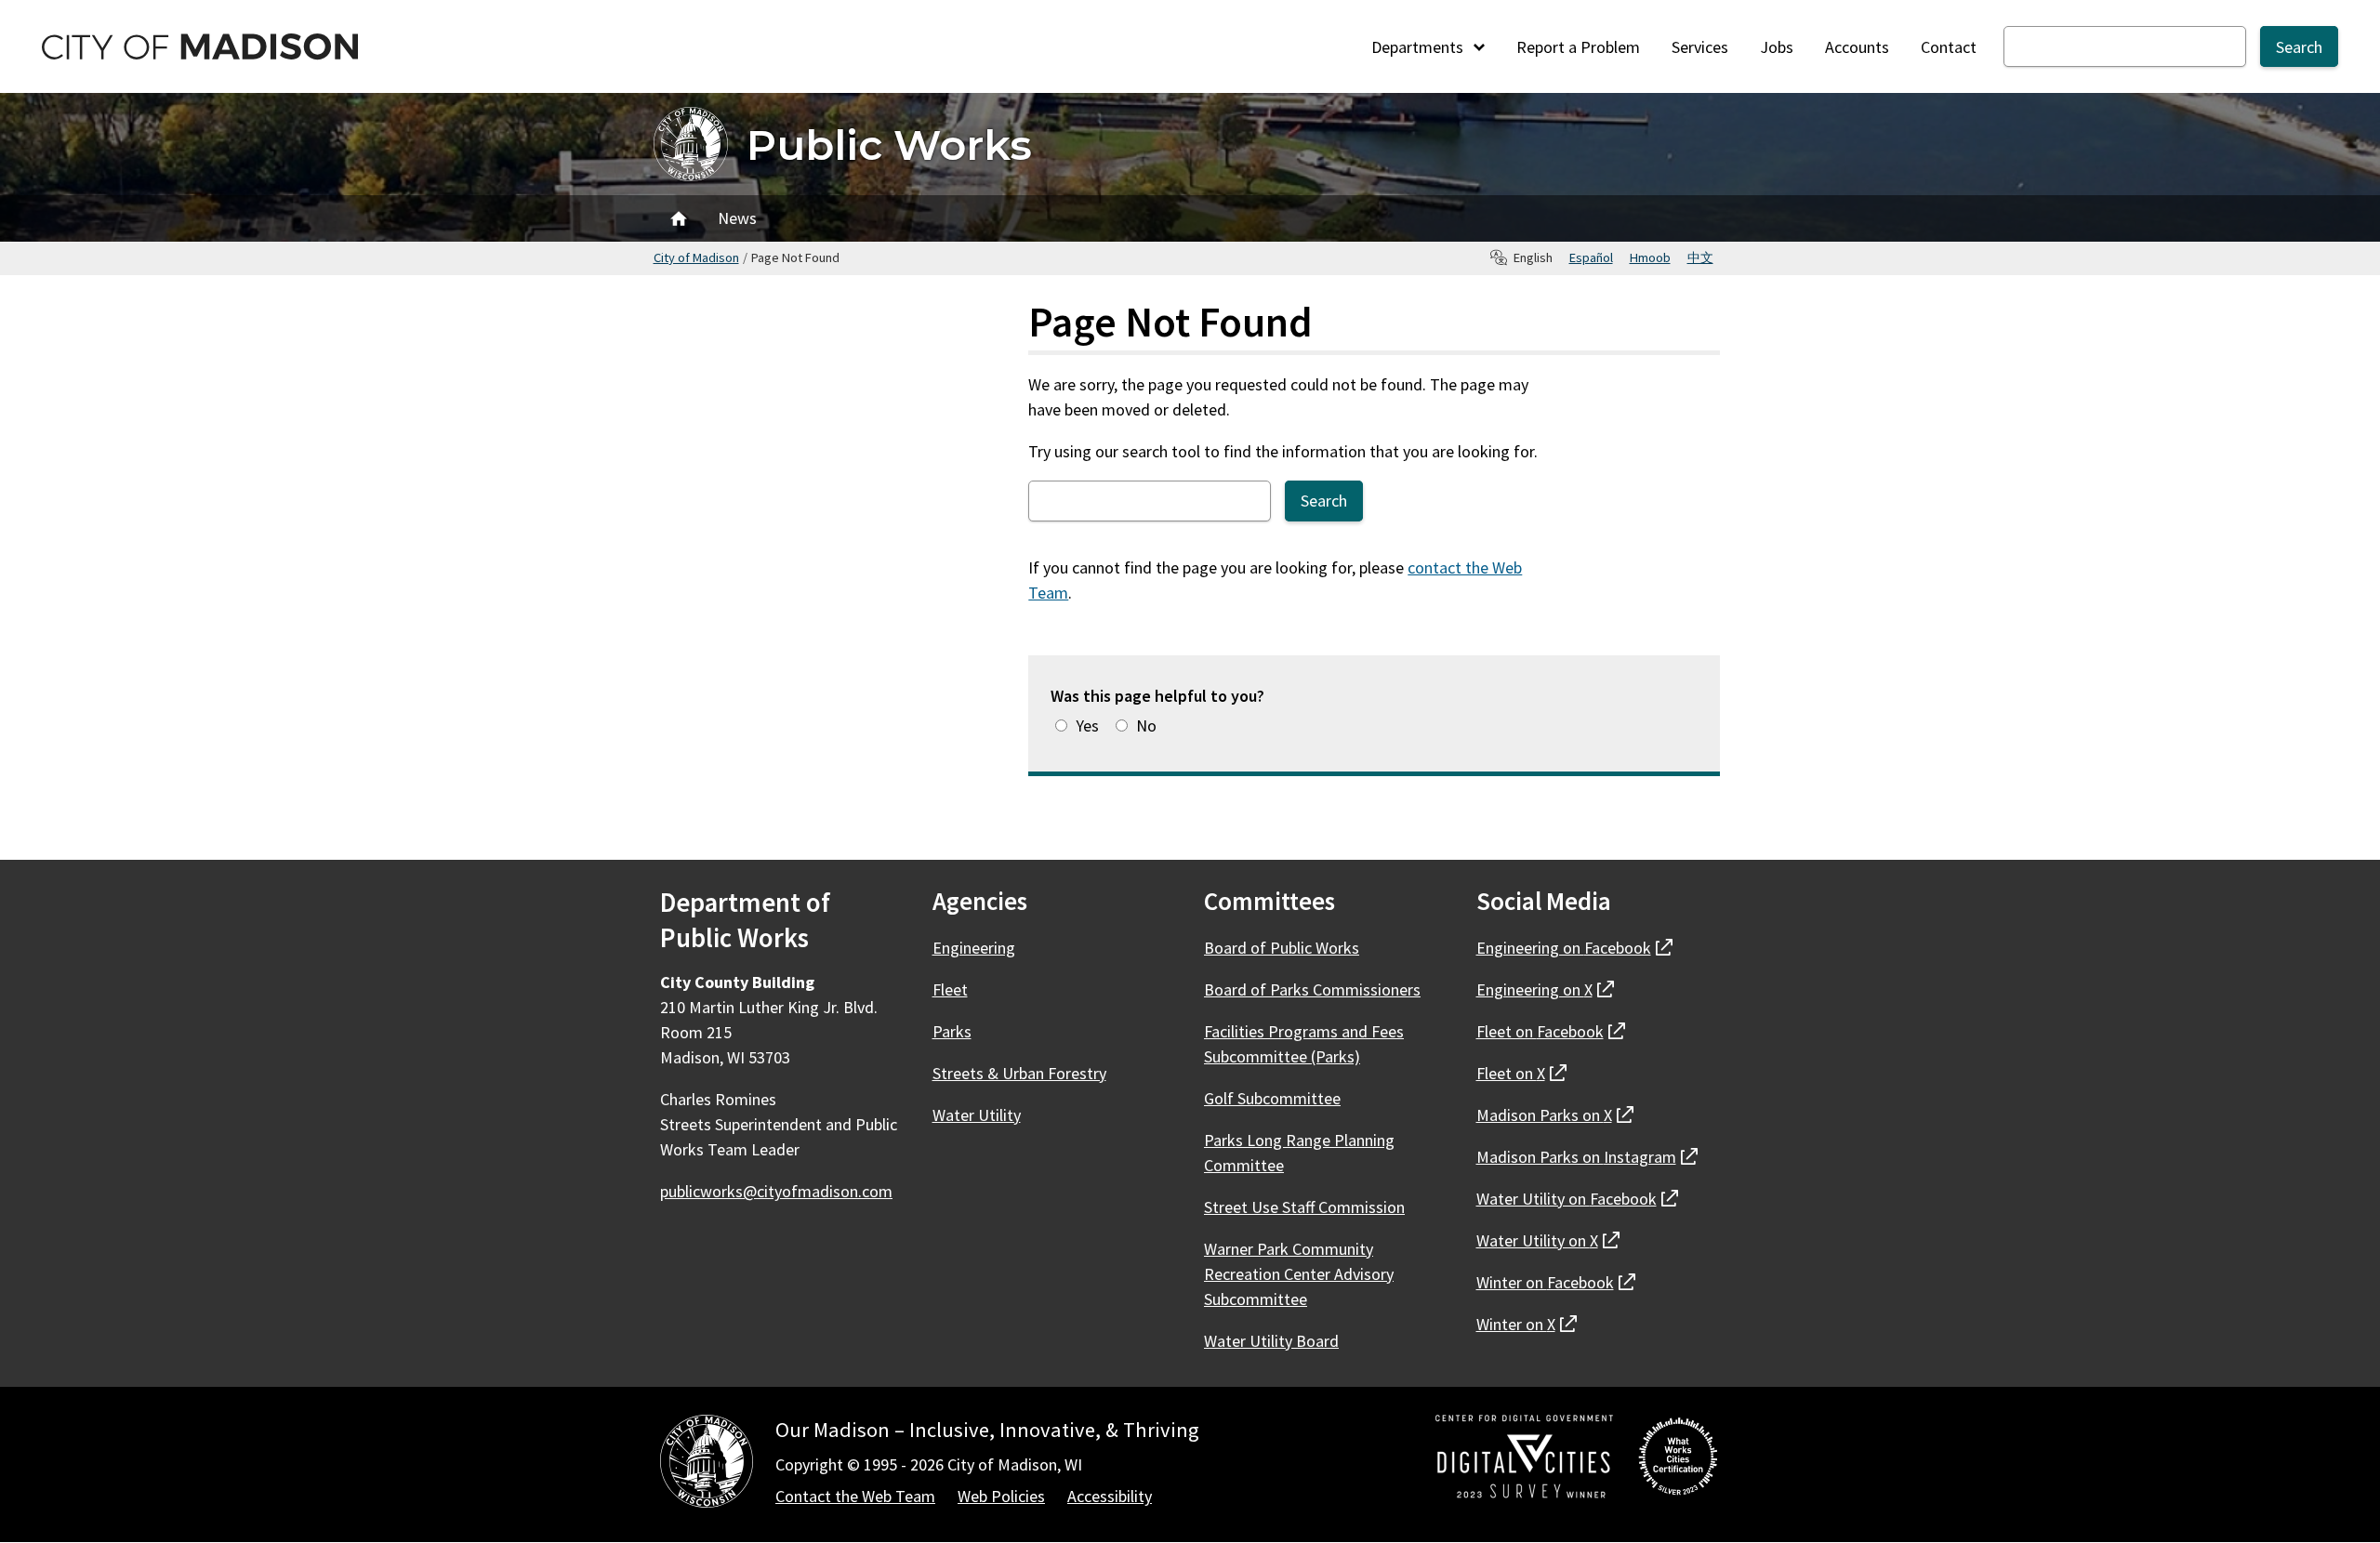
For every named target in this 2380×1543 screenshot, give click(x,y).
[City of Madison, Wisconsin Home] (707, 1464)
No (1146, 725)
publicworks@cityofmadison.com (776, 1191)
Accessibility (1110, 1496)
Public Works (889, 145)
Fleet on (1551, 1031)
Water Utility (977, 1115)
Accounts (1857, 47)
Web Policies (1001, 1496)
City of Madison (696, 257)
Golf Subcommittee (1272, 1098)
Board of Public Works (1282, 948)
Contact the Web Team (855, 1496)
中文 (1700, 257)
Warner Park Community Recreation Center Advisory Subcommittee (1299, 1274)
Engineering (974, 948)
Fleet (950, 989)
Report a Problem (1578, 47)
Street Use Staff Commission (1304, 1207)
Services (1700, 47)
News (737, 218)
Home (679, 218)
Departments (1419, 47)
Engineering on (1574, 948)
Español (1591, 257)
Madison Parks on (1555, 1115)
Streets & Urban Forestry (1019, 1073)
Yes (1087, 725)
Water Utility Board (1271, 1341)
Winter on (1556, 1282)
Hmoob (1650, 257)
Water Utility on (1577, 1199)
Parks (952, 1031)
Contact (1949, 47)
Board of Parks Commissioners (1312, 989)
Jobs (1777, 47)
